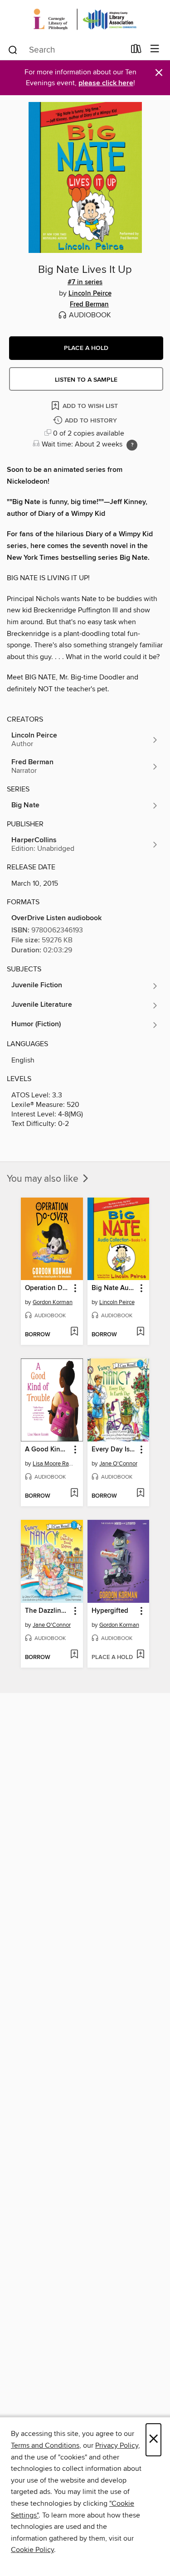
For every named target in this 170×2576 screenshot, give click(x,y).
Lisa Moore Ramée (53, 1464)
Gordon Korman (53, 1302)
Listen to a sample (86, 380)
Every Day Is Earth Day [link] (114, 1450)
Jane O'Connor (118, 1464)
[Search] (13, 49)
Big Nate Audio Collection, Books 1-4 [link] (114, 1288)
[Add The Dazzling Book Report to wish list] (74, 1655)
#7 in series (85, 282)
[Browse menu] (155, 49)
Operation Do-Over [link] (48, 1288)
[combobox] (66, 50)
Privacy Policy (117, 2445)
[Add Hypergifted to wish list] (140, 1655)
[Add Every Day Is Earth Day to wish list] (140, 1494)
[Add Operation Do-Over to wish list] (74, 1332)
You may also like (44, 1179)
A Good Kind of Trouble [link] (48, 1450)
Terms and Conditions (45, 2445)
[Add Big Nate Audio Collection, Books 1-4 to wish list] (140, 1332)
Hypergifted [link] (110, 1611)
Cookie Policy (32, 2550)
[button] (86, 348)
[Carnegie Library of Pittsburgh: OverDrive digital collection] (85, 19)
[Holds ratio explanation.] (132, 445)
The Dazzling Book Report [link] (48, 1611)
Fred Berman (89, 305)
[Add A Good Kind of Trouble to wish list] (74, 1494)
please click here (106, 83)
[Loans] (136, 51)
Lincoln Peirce (90, 294)
